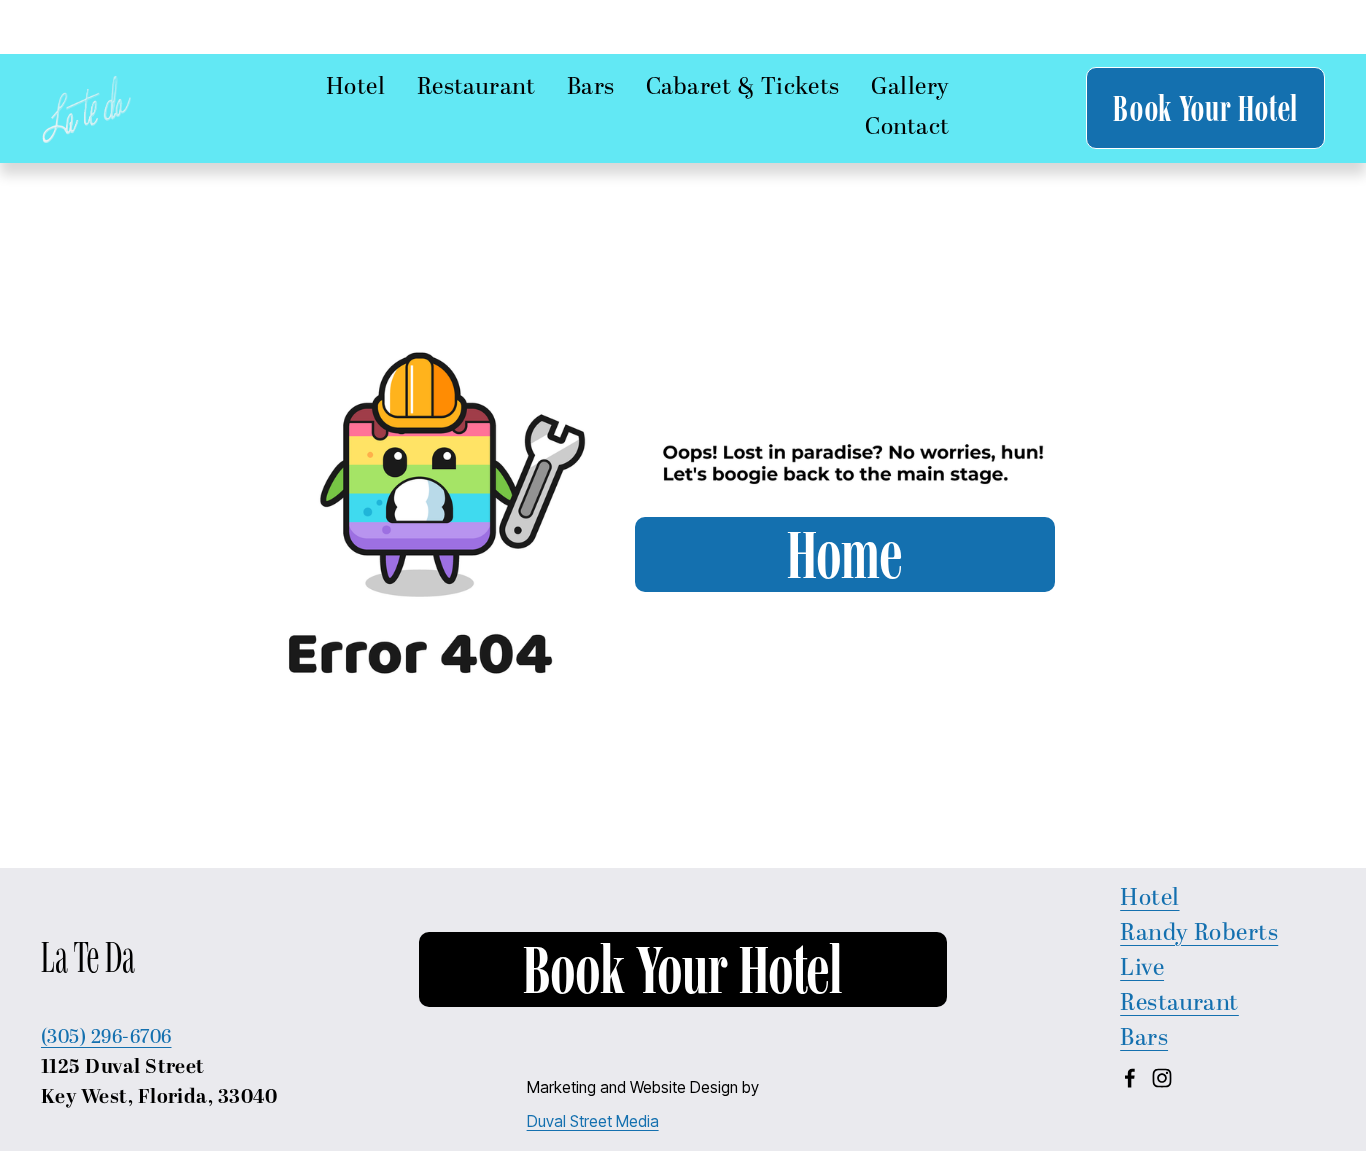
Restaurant (476, 87)
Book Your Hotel (1205, 108)
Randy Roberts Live (1199, 951)
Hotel (1149, 899)
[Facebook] (1130, 1078)
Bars (1144, 1039)
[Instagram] (1162, 1078)
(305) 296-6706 (106, 1037)
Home (844, 554)
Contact (907, 127)
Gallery (910, 87)
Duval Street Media (593, 1122)
